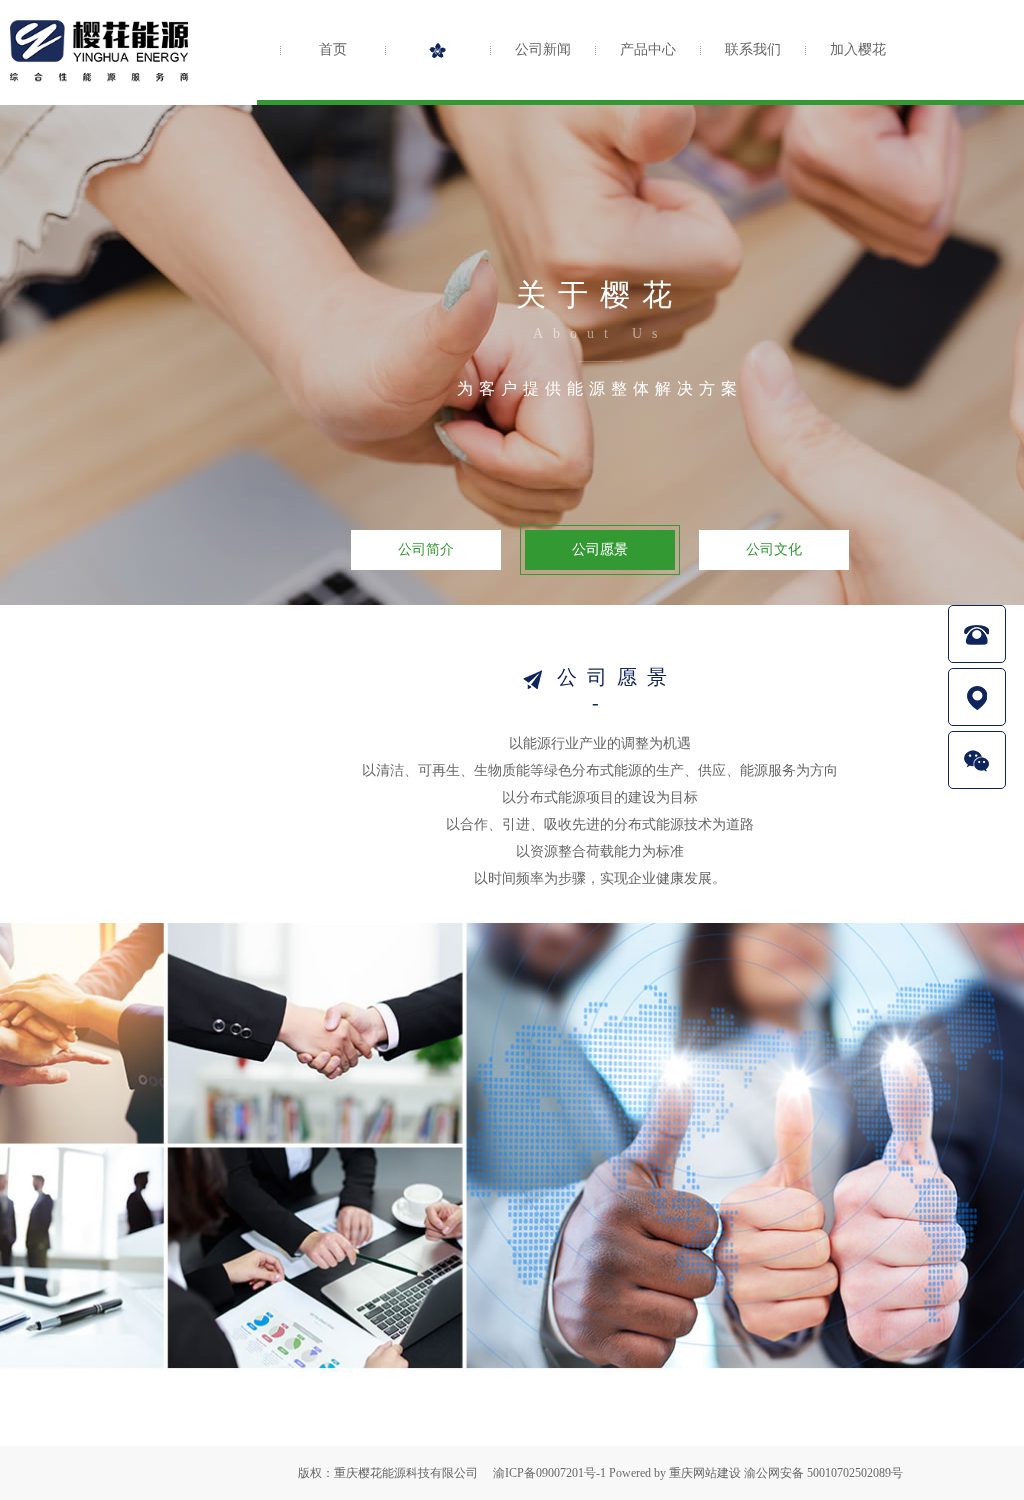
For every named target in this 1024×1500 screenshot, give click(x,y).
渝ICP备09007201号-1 (549, 1473)
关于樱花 (437, 50)
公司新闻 (543, 49)
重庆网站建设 (705, 1473)
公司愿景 (600, 549)
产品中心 (648, 49)
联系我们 (753, 49)
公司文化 (774, 549)
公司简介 (426, 549)
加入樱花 (858, 49)
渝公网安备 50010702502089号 (823, 1473)
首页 (333, 49)
